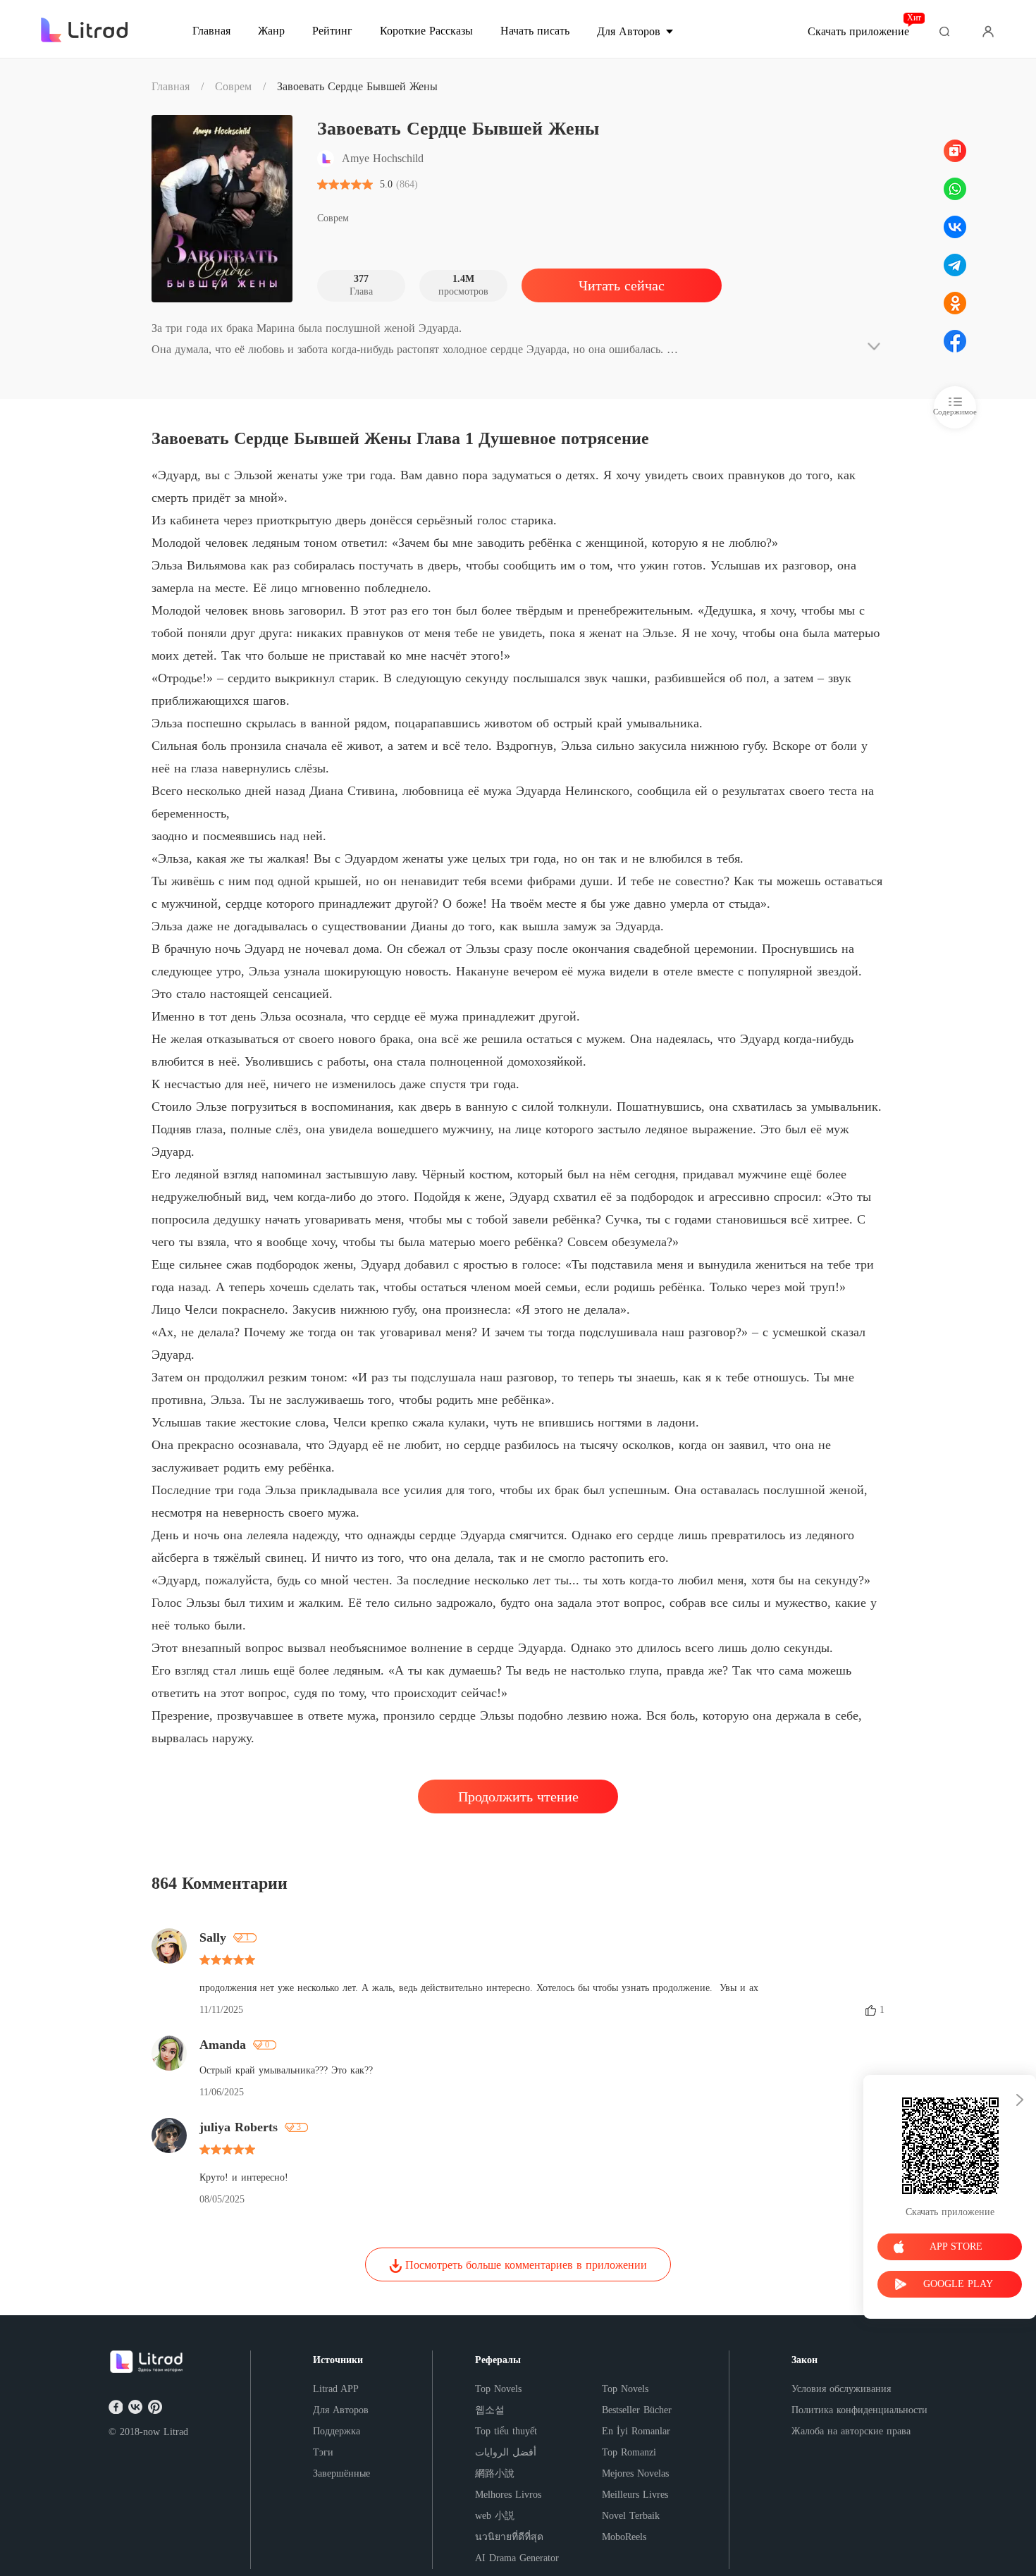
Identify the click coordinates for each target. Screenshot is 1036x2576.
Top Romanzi (629, 2452)
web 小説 (495, 2516)
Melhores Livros (508, 2495)
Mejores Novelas (635, 2473)
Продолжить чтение (518, 1797)
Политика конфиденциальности (859, 2410)
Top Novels (498, 2389)
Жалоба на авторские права (851, 2431)
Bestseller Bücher (637, 2410)
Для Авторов (341, 2410)
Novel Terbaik (631, 2516)
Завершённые (341, 2473)
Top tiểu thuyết (506, 2431)
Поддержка (337, 2431)
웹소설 (490, 2410)
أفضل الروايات (506, 2452)
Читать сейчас (622, 285)
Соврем (233, 86)
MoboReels (624, 2537)
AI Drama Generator (517, 2558)
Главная (171, 86)
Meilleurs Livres (635, 2495)
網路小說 (495, 2473)
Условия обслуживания (841, 2389)
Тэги (323, 2452)
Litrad (176, 2432)
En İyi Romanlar (636, 2431)
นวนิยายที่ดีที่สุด (509, 2537)
